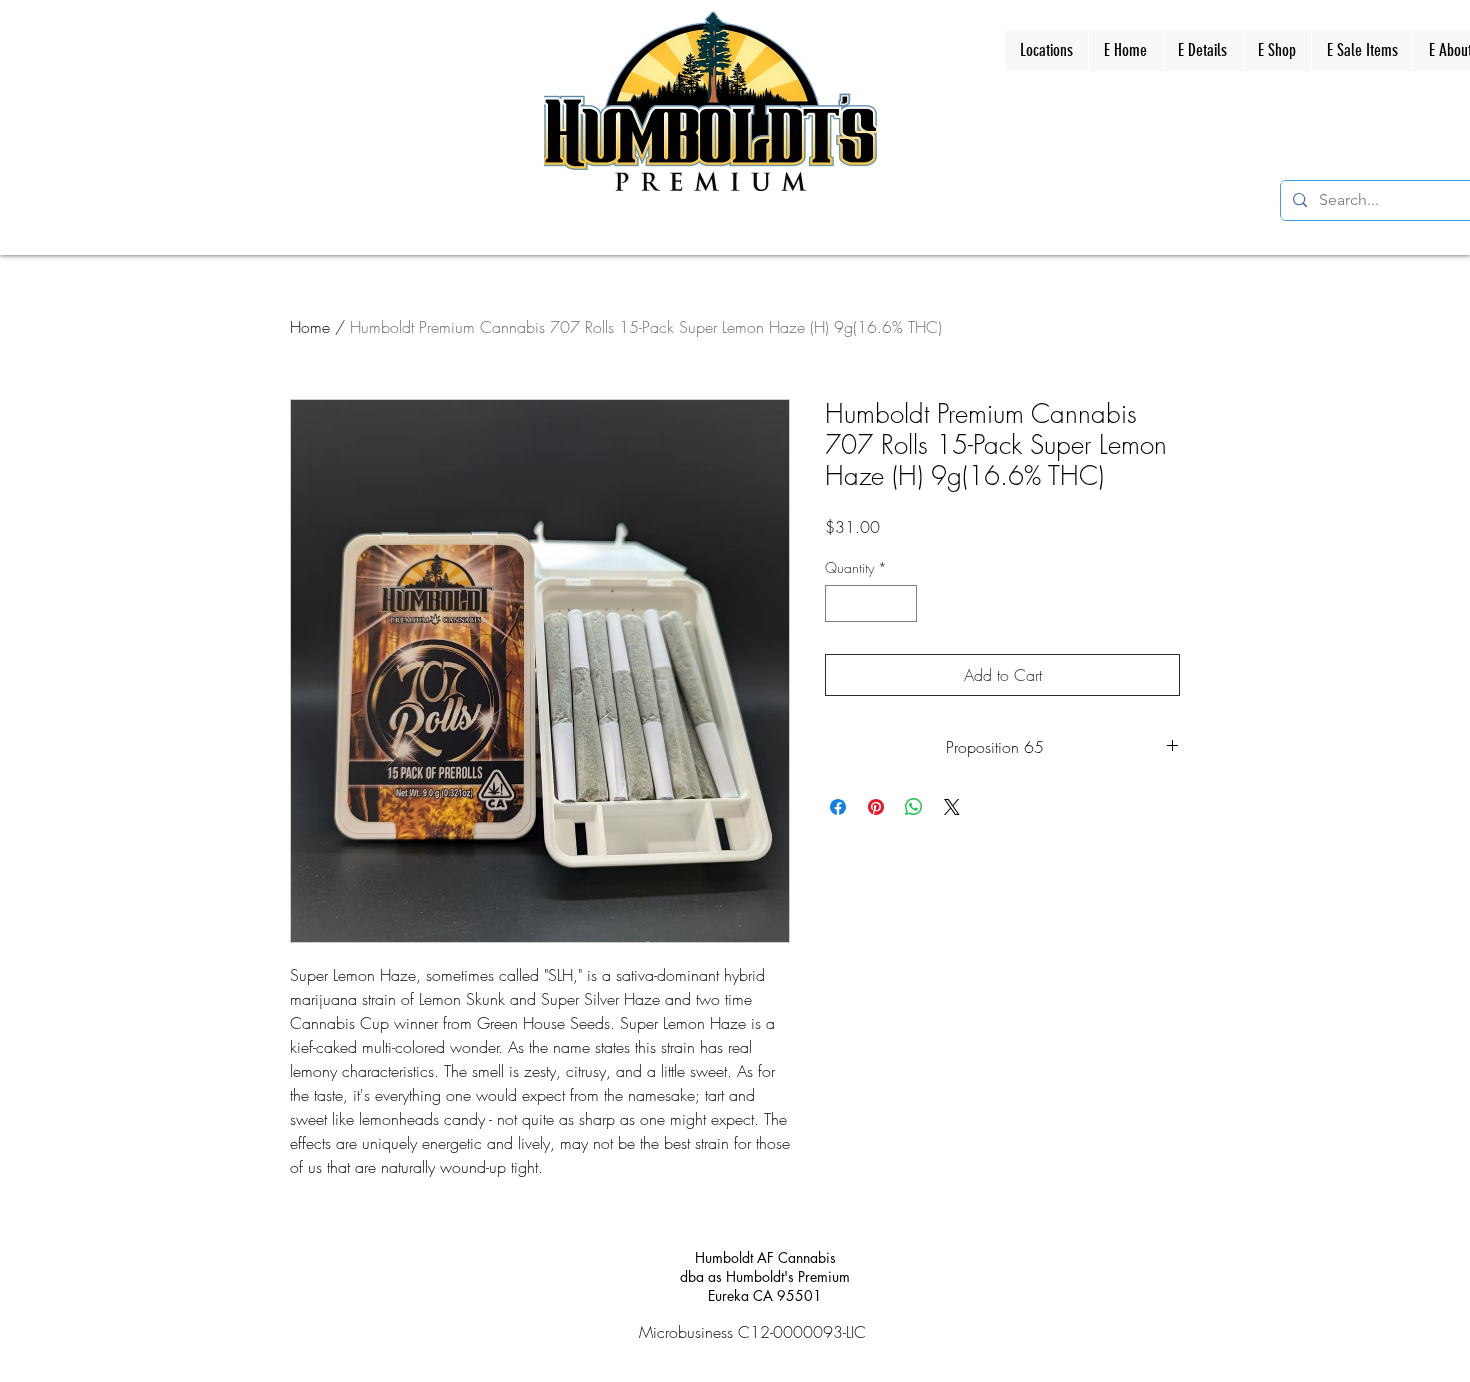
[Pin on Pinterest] (876, 807)
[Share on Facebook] (838, 807)
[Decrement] (840, 603)
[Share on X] (952, 807)
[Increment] (901, 603)
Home (310, 327)
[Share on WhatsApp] (914, 807)
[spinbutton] (871, 603)
